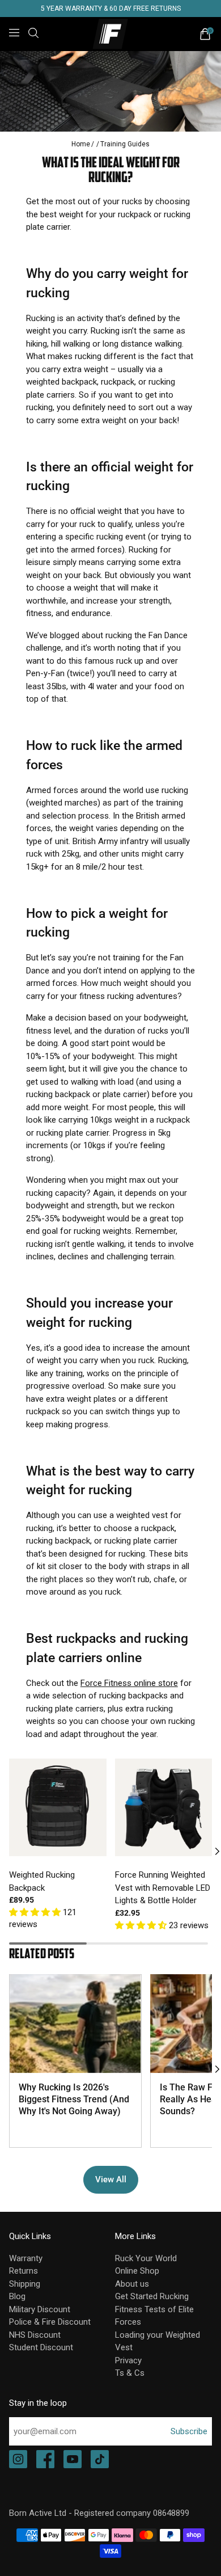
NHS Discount (35, 2335)
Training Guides (125, 144)
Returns (24, 2271)
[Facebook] (45, 2460)
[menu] (14, 33)
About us (132, 2284)
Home (81, 144)
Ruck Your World (146, 2258)
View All (111, 2179)
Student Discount (41, 2347)
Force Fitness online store (129, 1683)
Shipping (25, 2284)
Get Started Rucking (152, 2296)
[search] (33, 33)
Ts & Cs (130, 2373)
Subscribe (189, 2431)
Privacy (128, 2360)
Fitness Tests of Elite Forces (154, 2316)
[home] (111, 34)
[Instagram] (18, 2460)
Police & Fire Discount (50, 2322)
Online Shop (137, 2271)
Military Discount (40, 2309)
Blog (17, 2296)
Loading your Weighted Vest (158, 2341)
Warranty (26, 2258)
